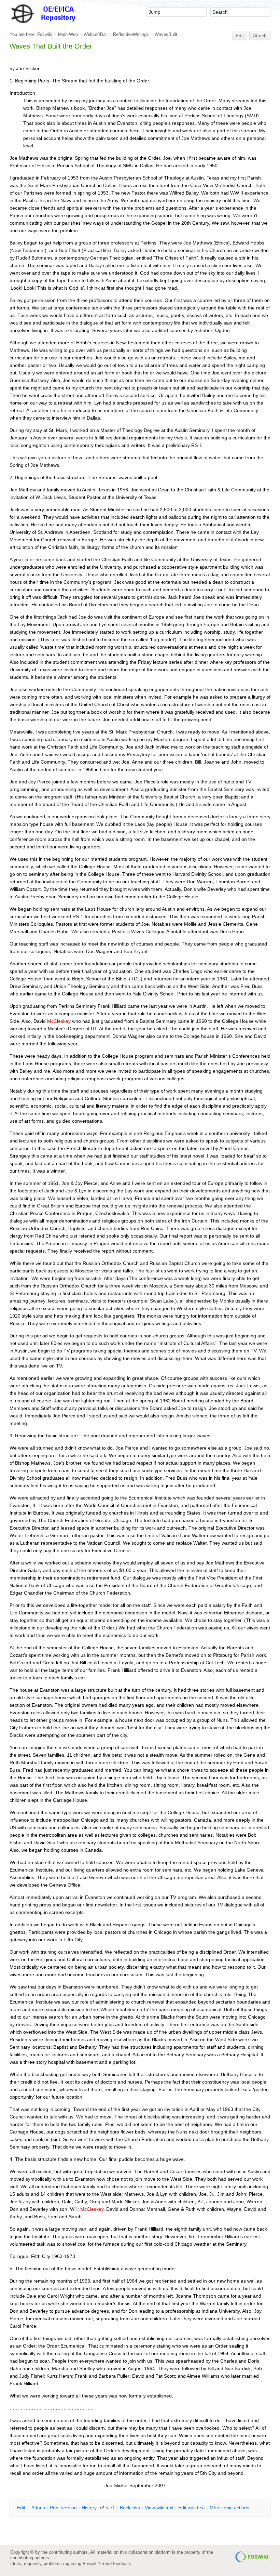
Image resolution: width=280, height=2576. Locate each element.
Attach (260, 36)
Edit (240, 36)
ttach (38, 2508)
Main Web (68, 34)
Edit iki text (192, 2508)
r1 (113, 2508)
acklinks (130, 2508)
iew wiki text (159, 2508)
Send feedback (116, 2564)
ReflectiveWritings (131, 34)
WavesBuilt (166, 34)
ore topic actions (229, 2508)
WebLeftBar (95, 34)
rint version (63, 2508)
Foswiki (45, 34)
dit (22, 2508)
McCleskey (59, 1021)
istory (89, 2508)
